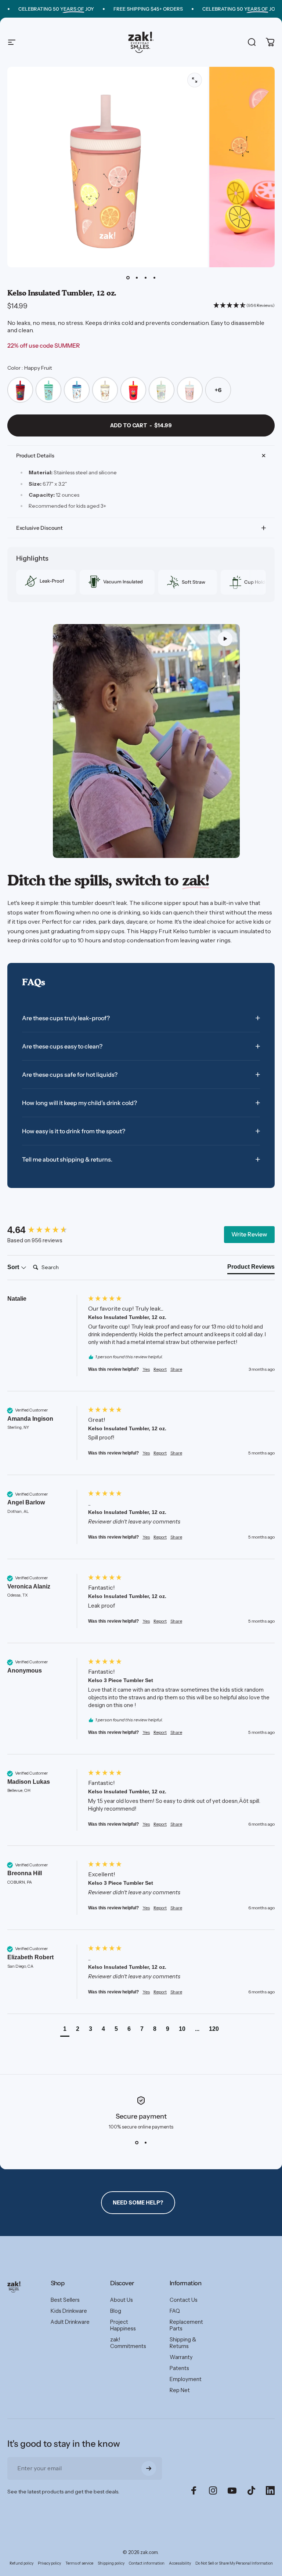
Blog (116, 2311)
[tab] (251, 1268)
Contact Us (184, 2300)
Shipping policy (111, 2563)
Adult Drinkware (70, 2322)
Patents (179, 2368)
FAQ (175, 2311)
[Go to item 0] (128, 278)
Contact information (147, 2563)
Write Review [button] (249, 1234)
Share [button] (176, 1369)
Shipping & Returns (183, 2343)
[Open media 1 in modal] (195, 80)
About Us (122, 2300)
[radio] (20, 390)
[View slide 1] (137, 2143)
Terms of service (79, 2563)
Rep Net (180, 2390)
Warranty (181, 2357)
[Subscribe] (149, 2468)
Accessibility (180, 2563)
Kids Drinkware (69, 2311)
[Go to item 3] (145, 278)
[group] (46, 1230)
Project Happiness (123, 2325)
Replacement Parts (186, 2325)
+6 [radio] (218, 390)
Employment (186, 2379)
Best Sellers (65, 2300)
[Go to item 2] (137, 278)
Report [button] (160, 1369)
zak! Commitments (128, 2343)
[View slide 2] (145, 2143)
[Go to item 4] (154, 278)
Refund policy (21, 2563)
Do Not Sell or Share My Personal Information (234, 2563)
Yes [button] (146, 1369)
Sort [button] (14, 1267)
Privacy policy (49, 2563)
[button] (225, 639)
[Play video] (147, 741)
